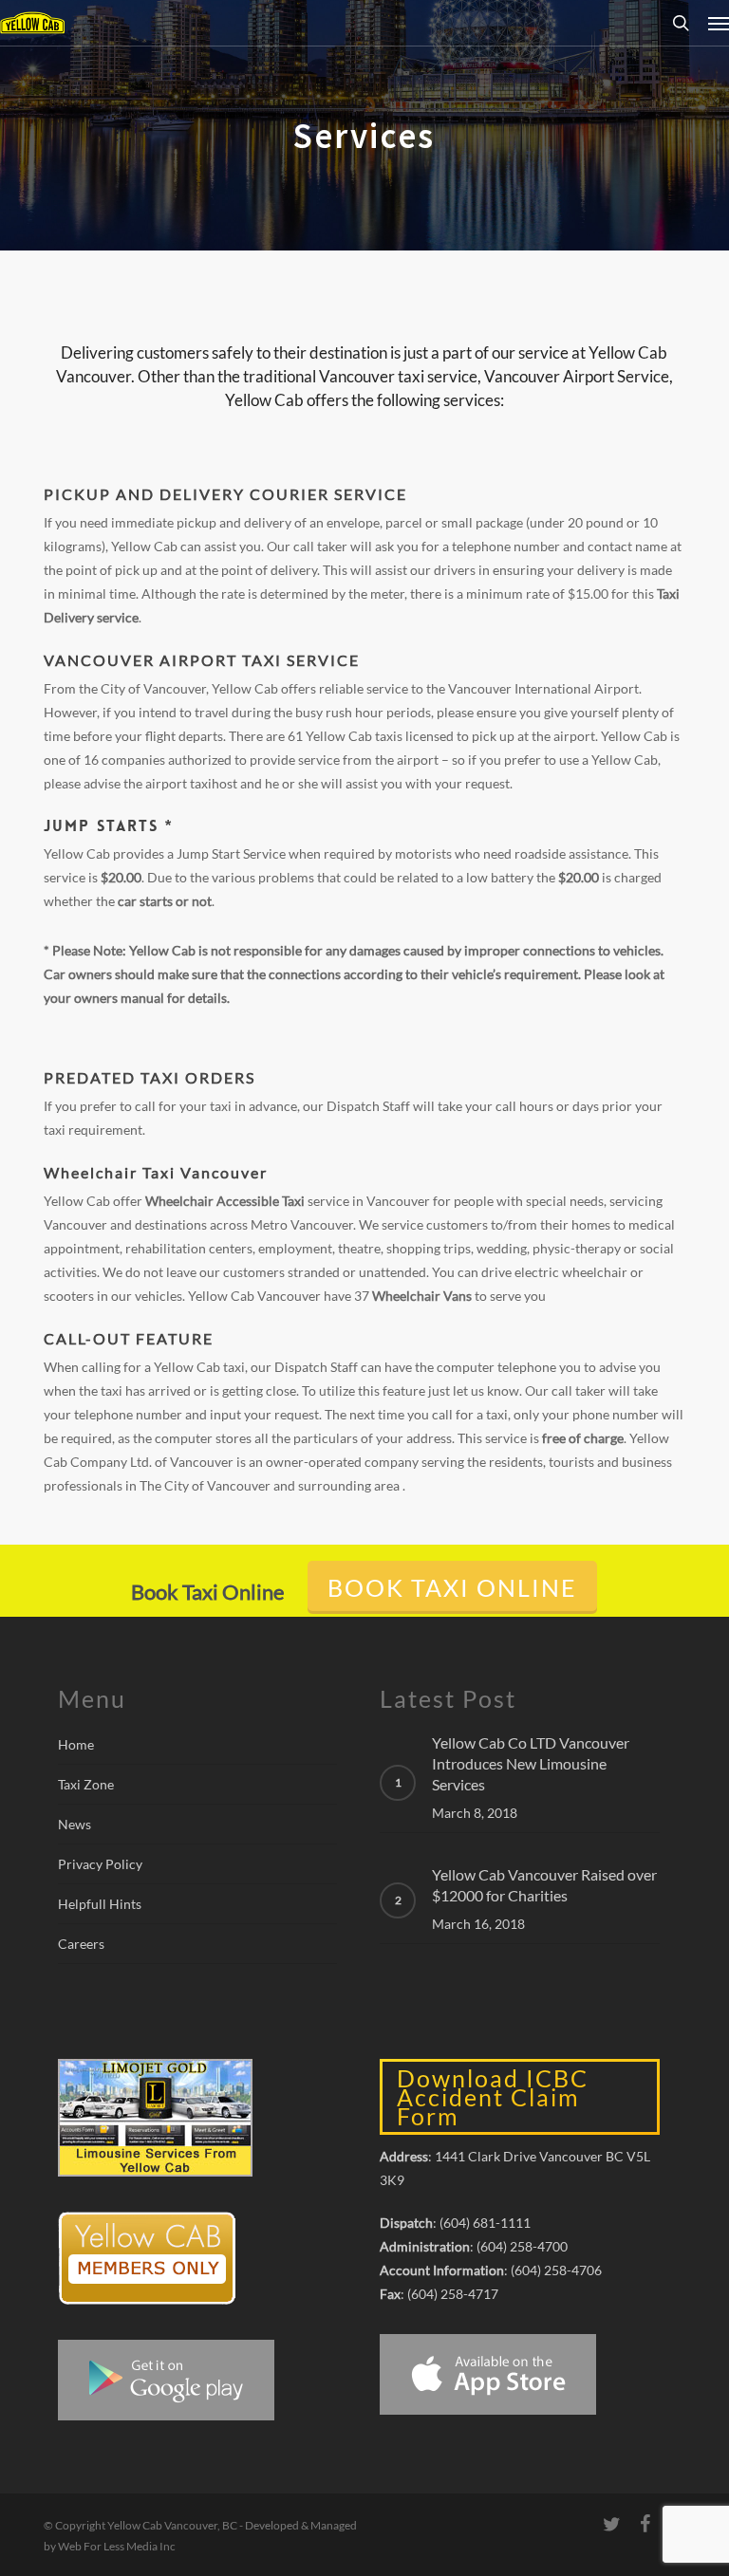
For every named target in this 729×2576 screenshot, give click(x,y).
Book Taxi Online (452, 1587)
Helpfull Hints (100, 1904)
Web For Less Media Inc (116, 2546)
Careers (81, 1944)
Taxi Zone (86, 1784)
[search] (681, 23)
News (75, 1824)
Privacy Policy (100, 1864)
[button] (719, 23)
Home (76, 1744)
